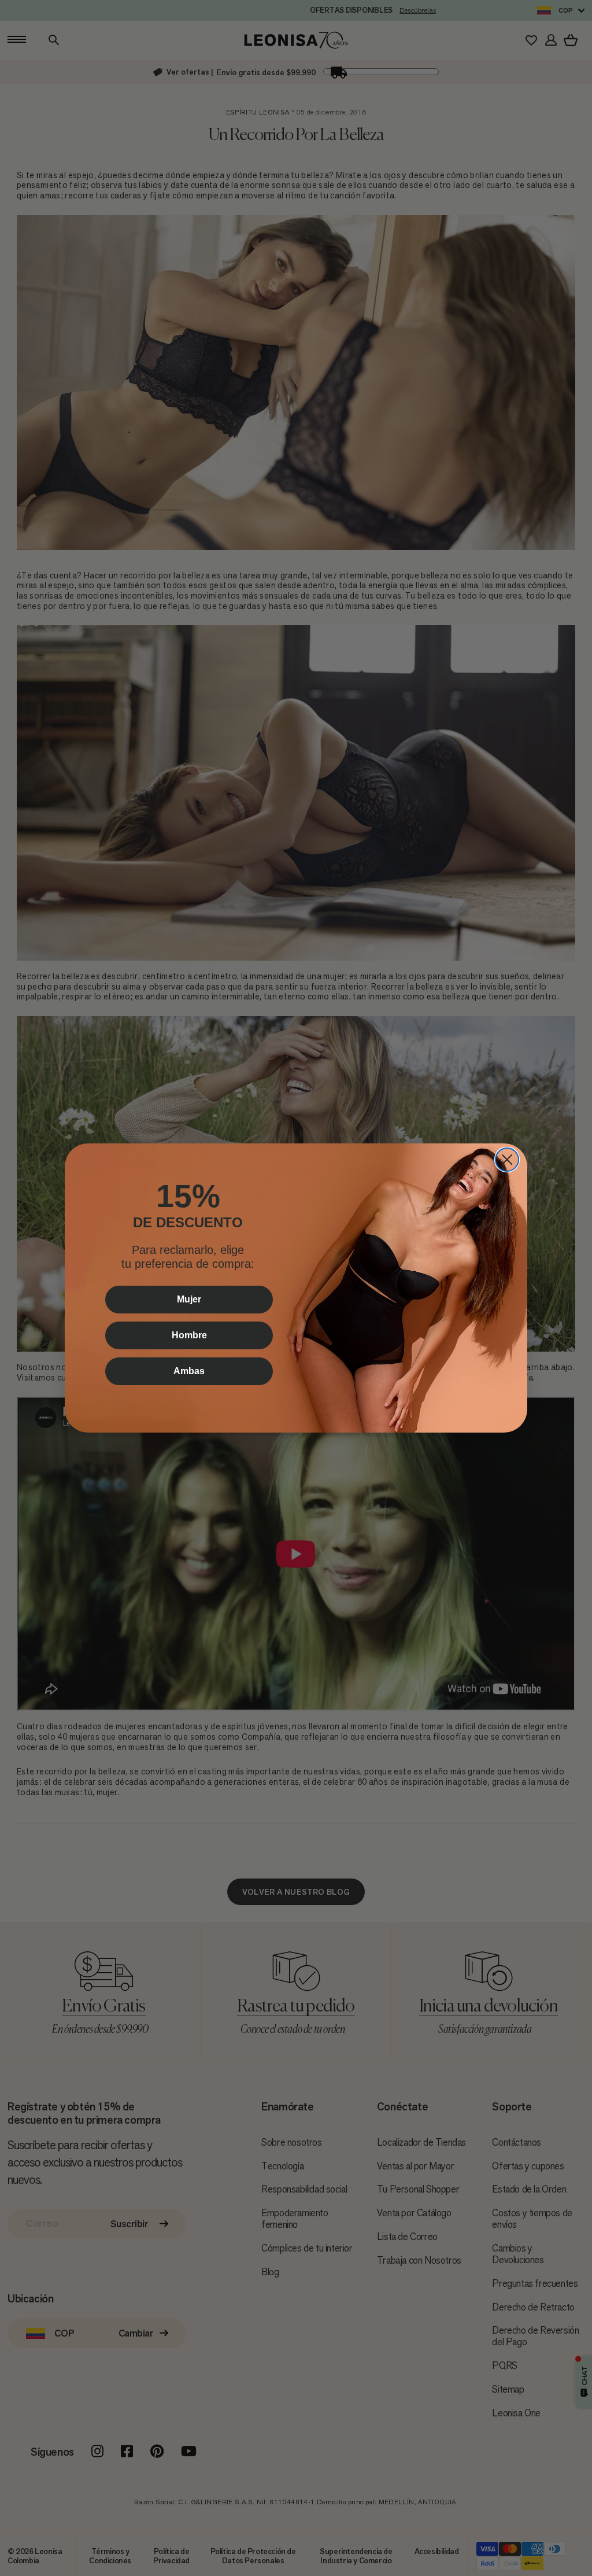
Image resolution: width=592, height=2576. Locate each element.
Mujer (189, 1299)
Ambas (189, 1371)
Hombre (189, 1335)
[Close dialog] (507, 1160)
